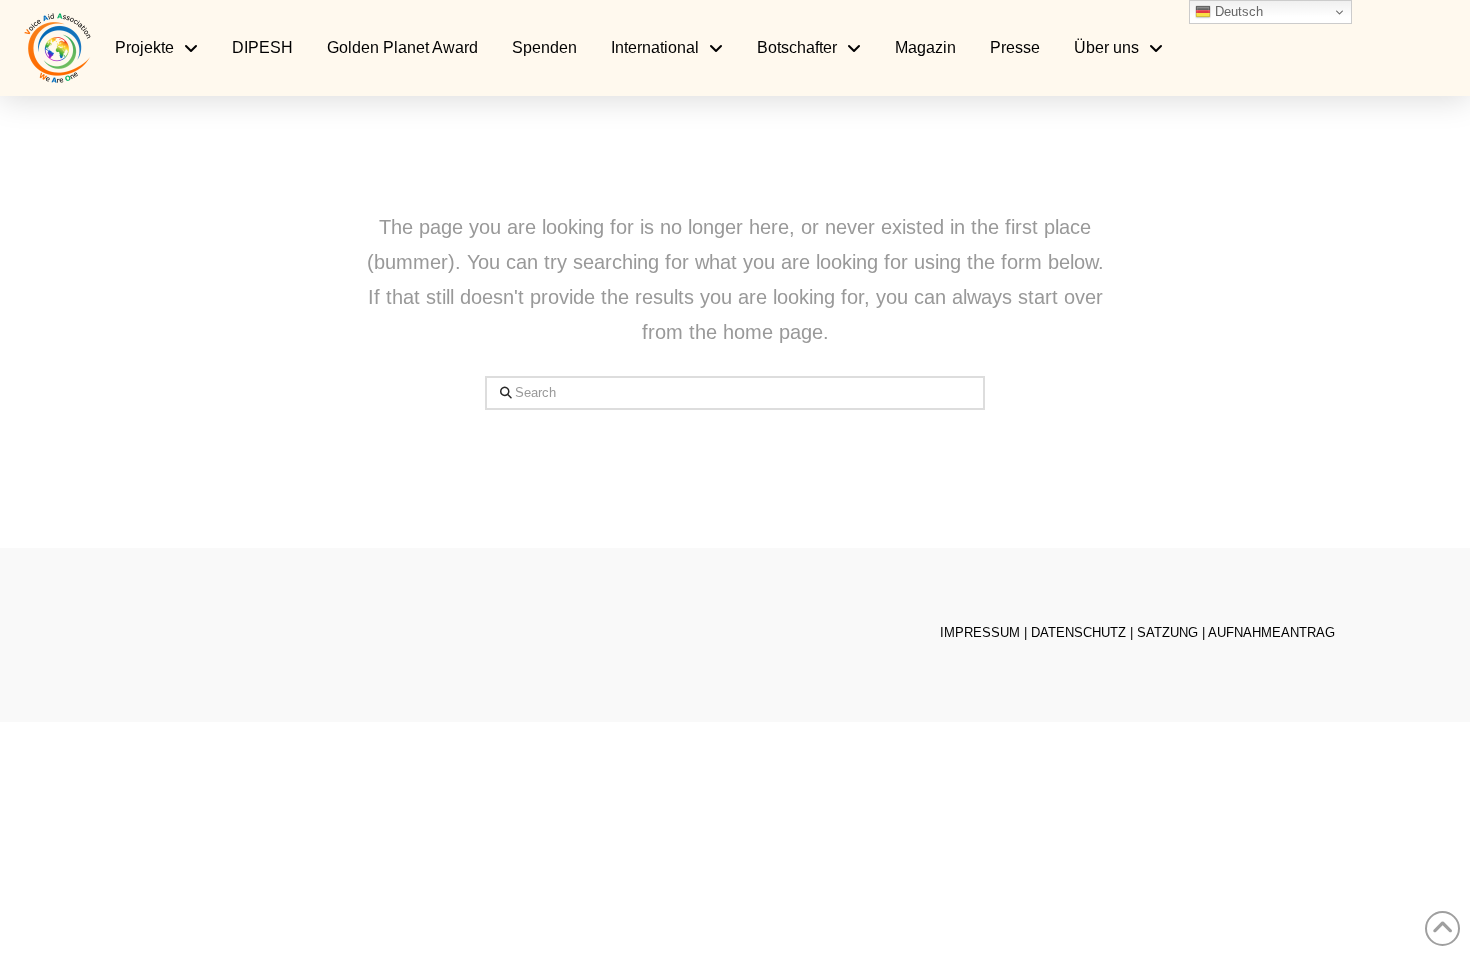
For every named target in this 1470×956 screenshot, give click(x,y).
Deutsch (1237, 11)
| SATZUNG (1164, 632)
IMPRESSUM (980, 632)
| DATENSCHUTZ (1075, 632)
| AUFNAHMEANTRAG (1268, 632)
